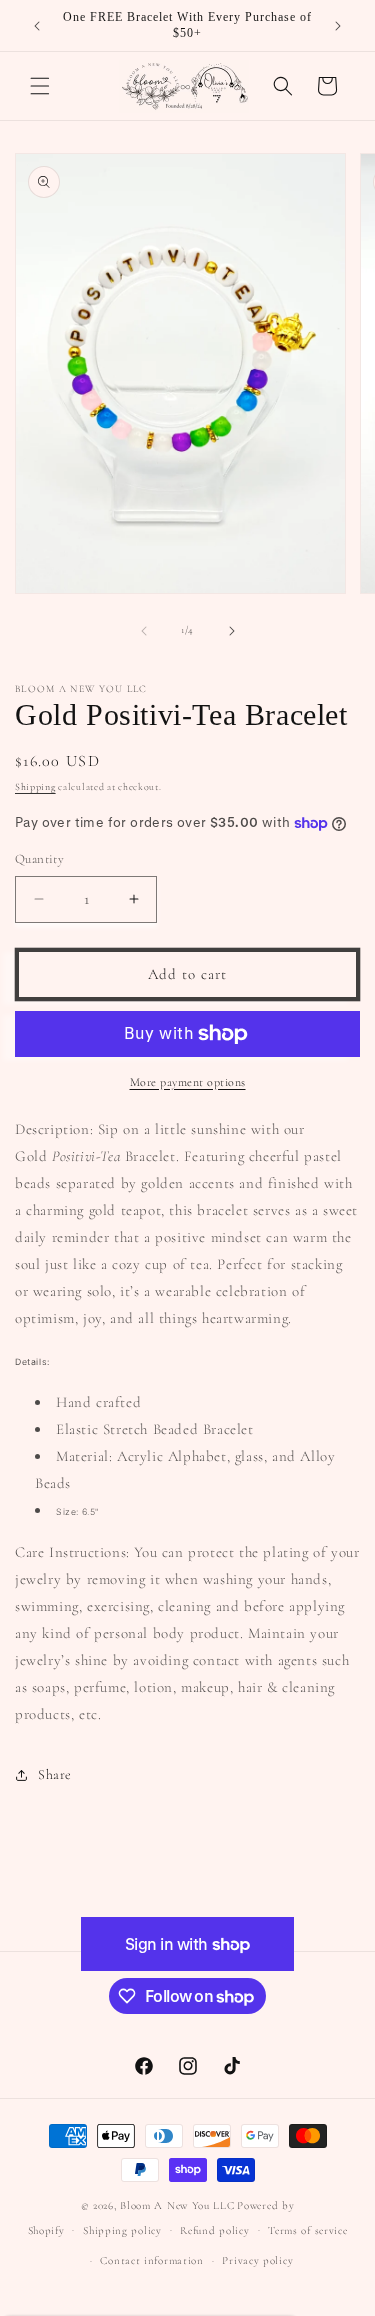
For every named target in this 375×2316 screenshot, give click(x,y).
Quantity (39, 859)
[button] (40, 86)
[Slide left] (144, 631)
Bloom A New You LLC (177, 2205)
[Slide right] (232, 631)
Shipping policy (122, 2230)
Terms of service (307, 2230)
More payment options (188, 1082)
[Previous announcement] (37, 26)
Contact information (151, 2260)
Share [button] (55, 1774)
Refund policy (214, 2230)
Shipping (35, 787)
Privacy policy (257, 2260)
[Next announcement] (338, 26)
